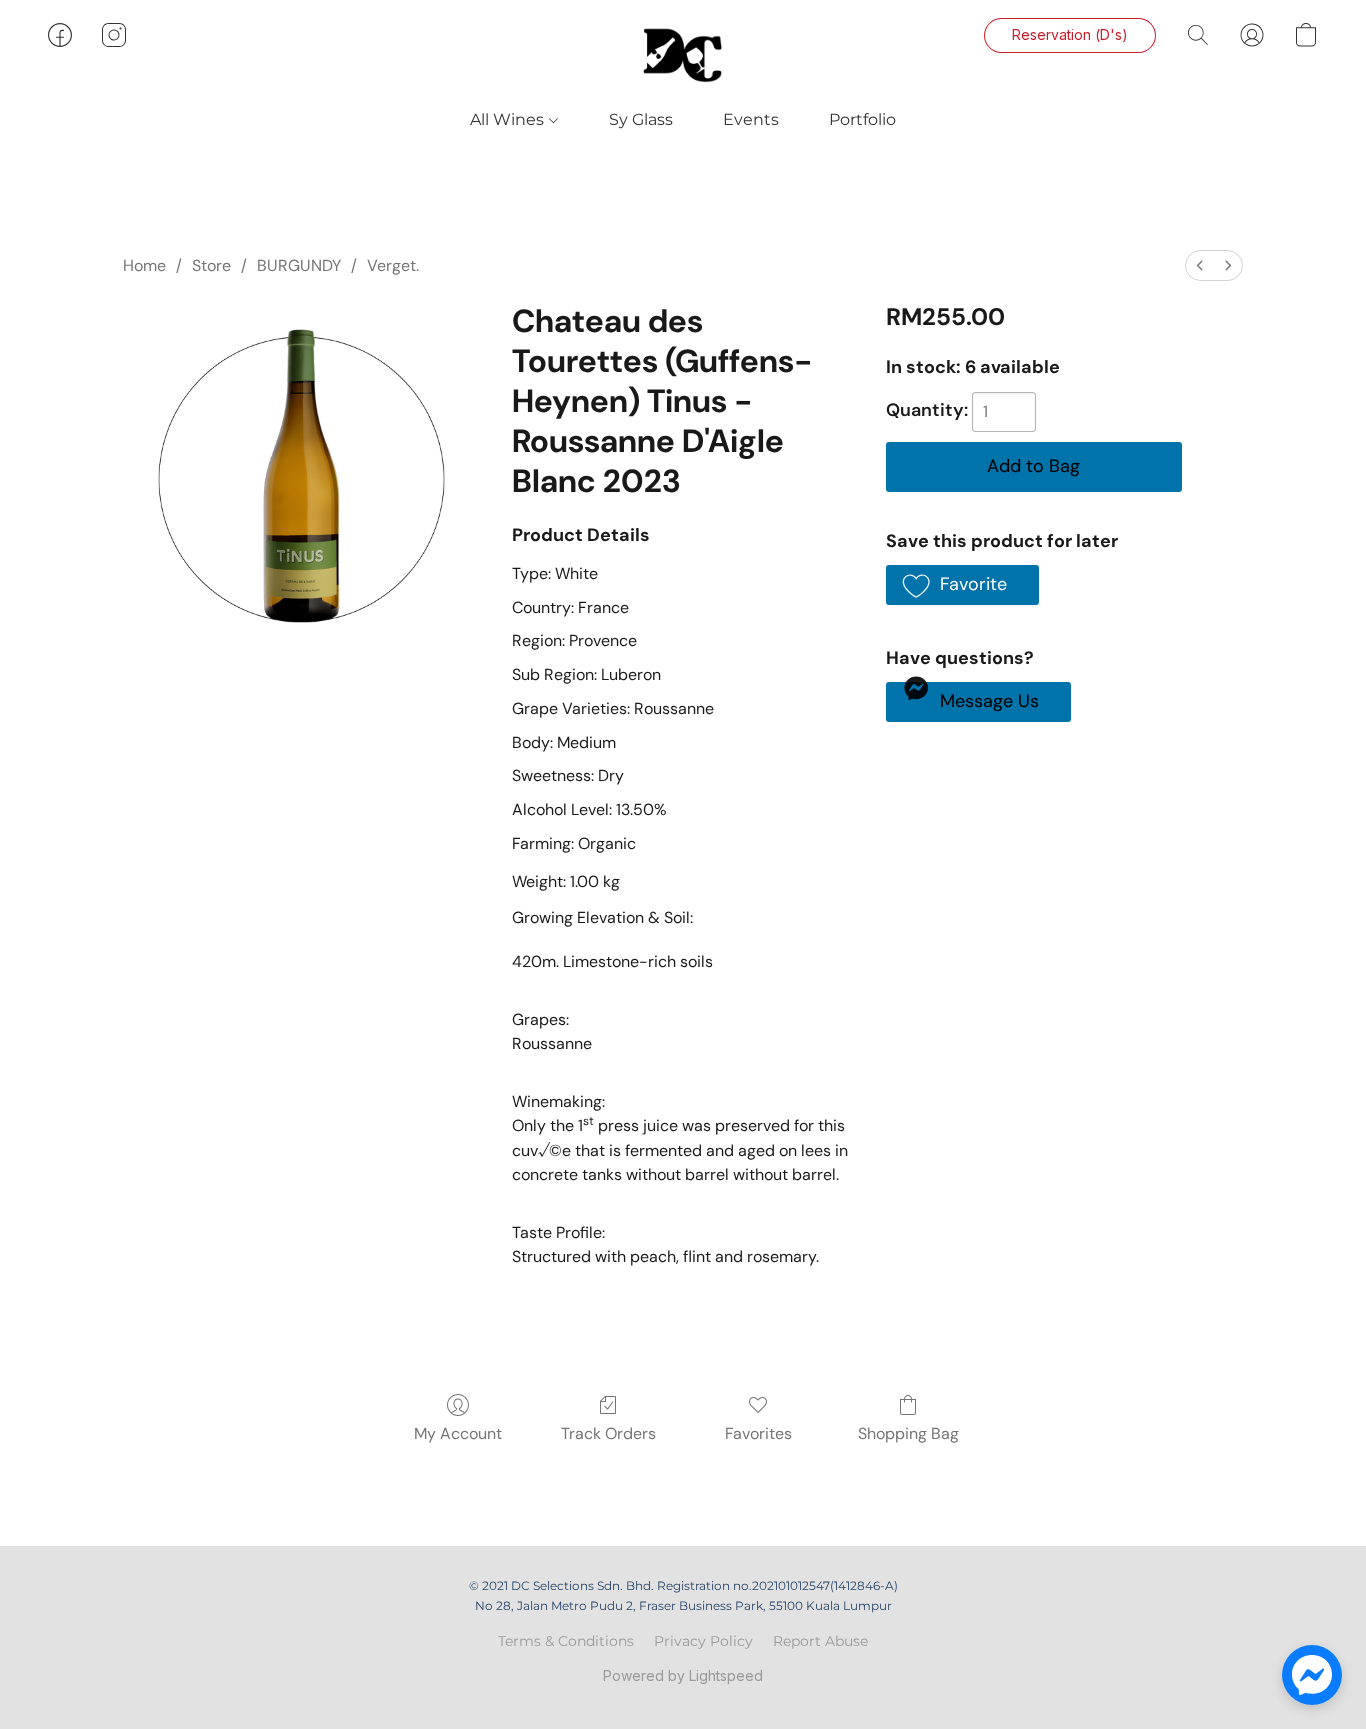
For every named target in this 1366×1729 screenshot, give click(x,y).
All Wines (509, 119)
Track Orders (608, 1433)
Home (144, 265)
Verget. (393, 265)
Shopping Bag (908, 1433)
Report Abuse (820, 1641)
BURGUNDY (299, 265)
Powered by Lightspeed (683, 1675)
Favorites (758, 1433)
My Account (458, 1433)
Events (751, 119)
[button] (683, 55)
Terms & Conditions (566, 1641)
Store (211, 265)
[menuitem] (1200, 265)
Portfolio (862, 119)
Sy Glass (641, 119)
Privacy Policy (703, 1641)
